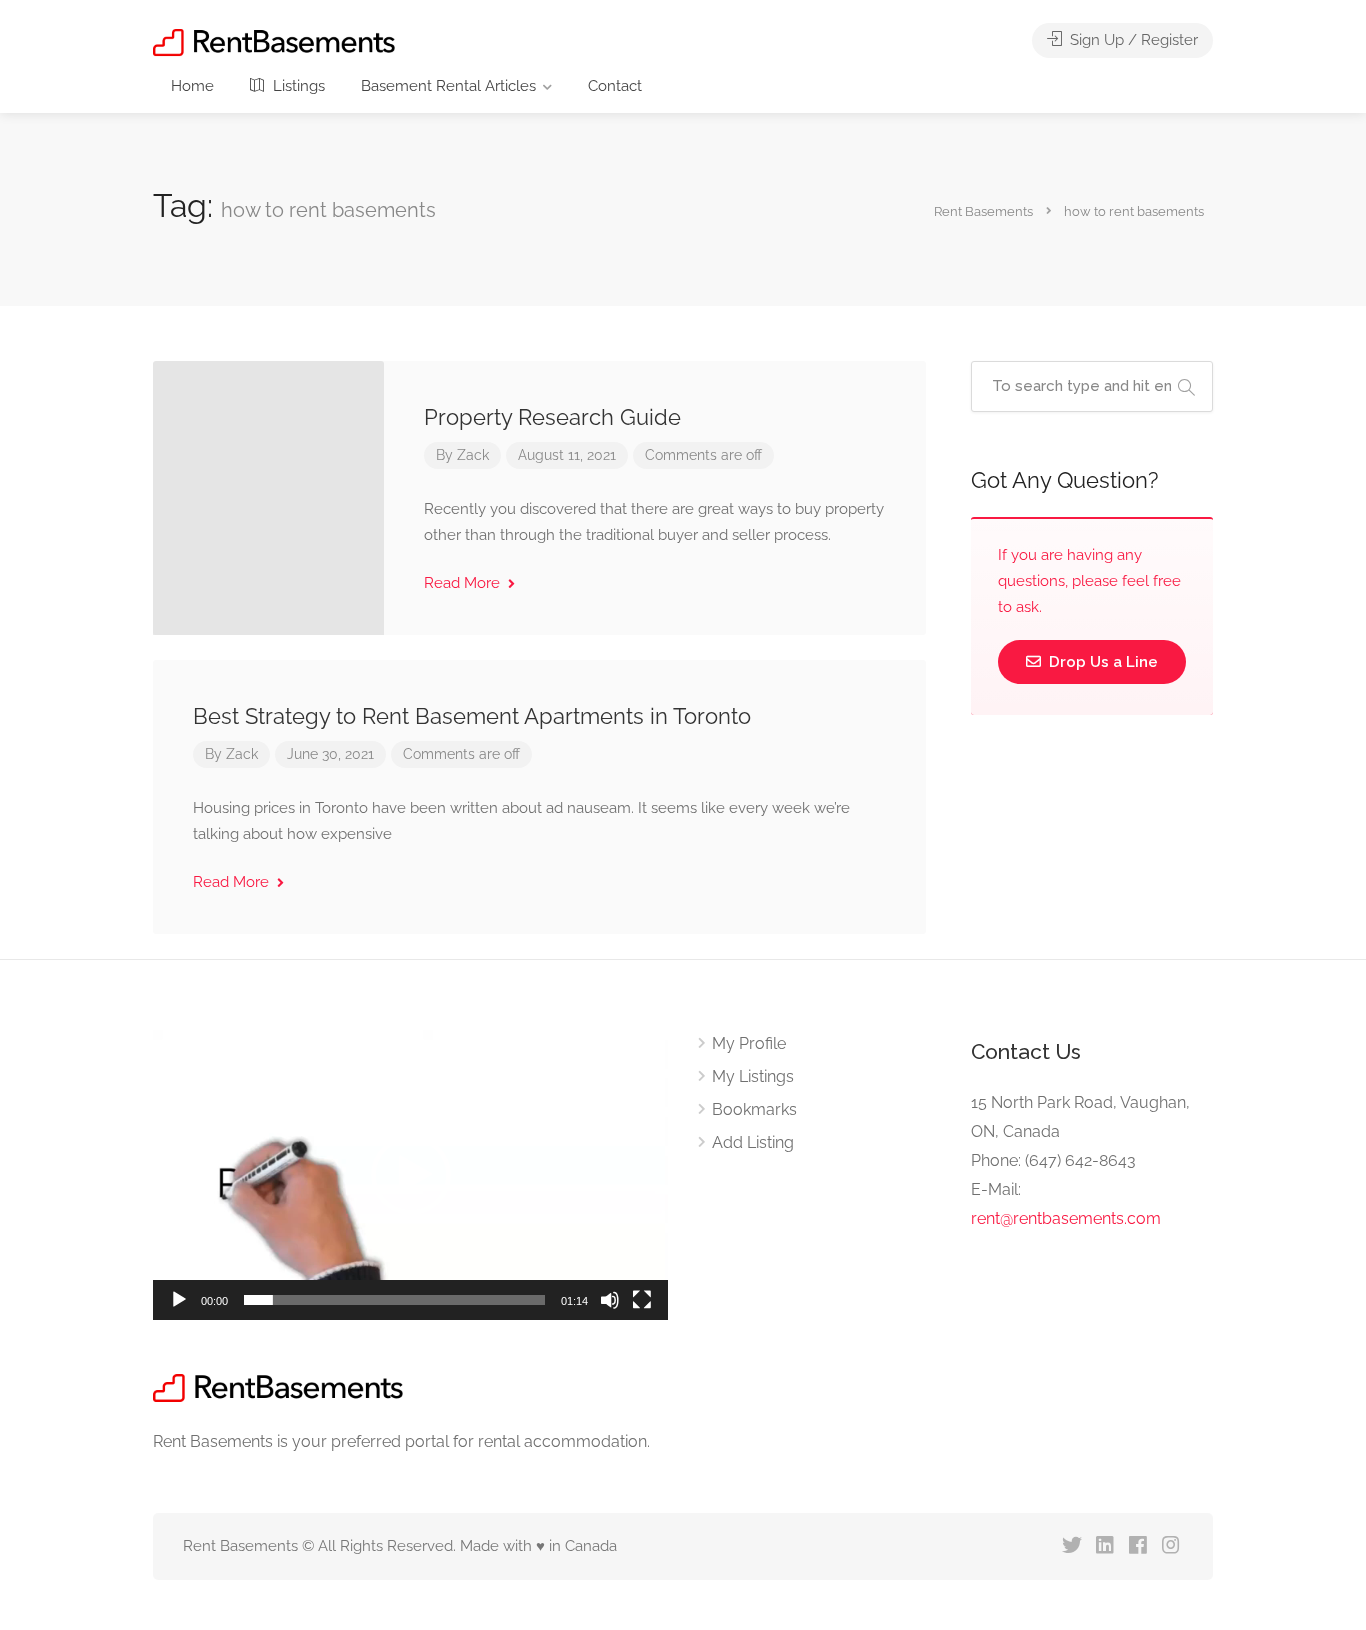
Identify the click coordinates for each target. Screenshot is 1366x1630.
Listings (297, 86)
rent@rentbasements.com (1066, 1218)
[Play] (179, 1300)
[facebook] (1137, 1546)
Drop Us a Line (1101, 662)
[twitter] (1071, 1546)
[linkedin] (1104, 1546)
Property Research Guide (552, 417)
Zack (473, 455)
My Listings (753, 1076)
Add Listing (753, 1142)
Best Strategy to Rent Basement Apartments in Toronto (472, 716)
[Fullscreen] (642, 1300)
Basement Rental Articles (448, 86)
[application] (410, 1175)
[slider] (394, 1300)
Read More (464, 583)
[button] (411, 1175)
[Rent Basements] (274, 41)
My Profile (749, 1043)
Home (192, 86)
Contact (615, 86)
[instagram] (1170, 1546)
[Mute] (610, 1300)
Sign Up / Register (1132, 40)
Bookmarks (754, 1109)
